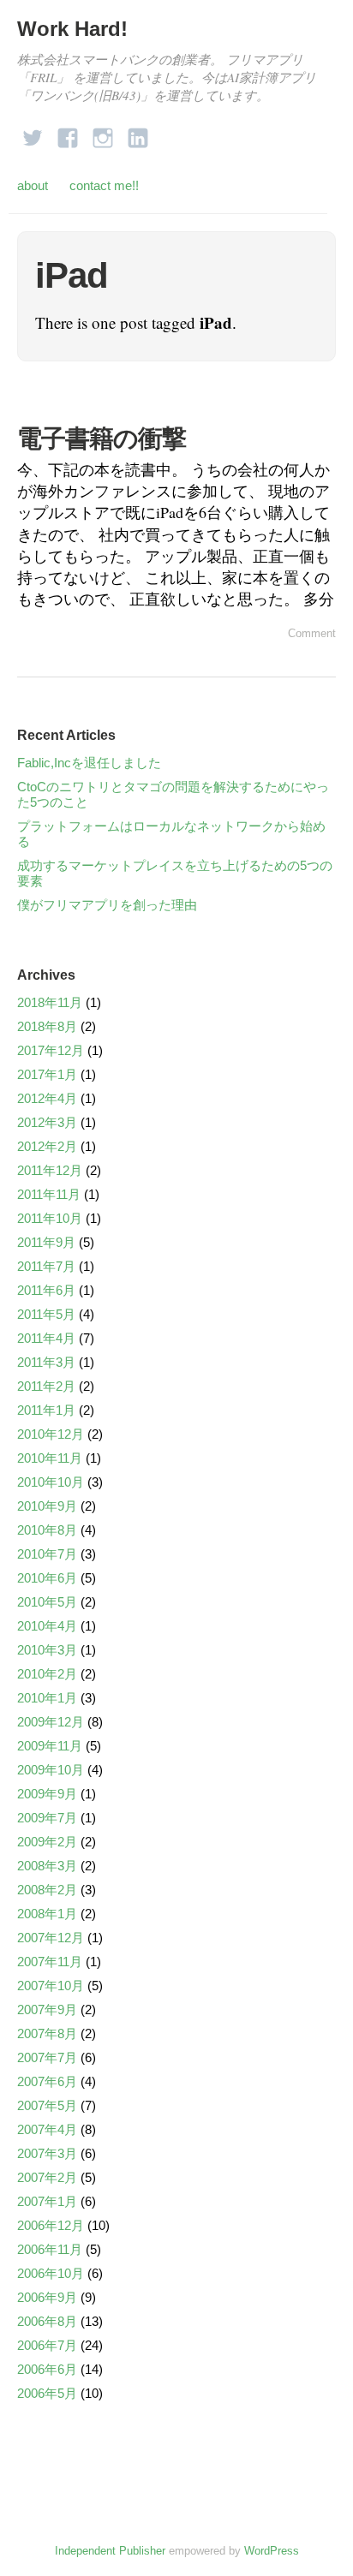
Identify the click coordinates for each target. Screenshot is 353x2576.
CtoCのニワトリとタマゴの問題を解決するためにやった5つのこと (173, 794)
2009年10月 (51, 1770)
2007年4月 (47, 2129)
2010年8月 (47, 1530)
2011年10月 (50, 1218)
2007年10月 (51, 1986)
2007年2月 (47, 2177)
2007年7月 (47, 2057)
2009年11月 (50, 1746)
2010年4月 (47, 1626)
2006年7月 (47, 2345)
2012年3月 (47, 1122)
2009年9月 (47, 1794)
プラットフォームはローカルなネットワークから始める (171, 834)
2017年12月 (51, 1050)
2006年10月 (51, 2273)
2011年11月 (49, 1194)
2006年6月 (47, 2369)
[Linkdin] (138, 133)
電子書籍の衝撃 (102, 438)
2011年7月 (46, 1266)
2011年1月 (46, 1410)
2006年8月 (47, 2321)
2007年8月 (47, 2033)
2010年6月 (47, 1578)
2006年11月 (50, 2249)
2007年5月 (47, 2105)
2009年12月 (51, 1722)
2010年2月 (47, 1674)
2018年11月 (50, 1002)
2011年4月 (46, 1338)
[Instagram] (103, 133)
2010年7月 (47, 1554)
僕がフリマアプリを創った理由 (107, 905)
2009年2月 (47, 1842)
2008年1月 (47, 1914)
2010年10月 (51, 1482)
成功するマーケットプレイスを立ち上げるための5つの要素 (175, 873)
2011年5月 (46, 1314)
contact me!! (104, 185)
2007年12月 (51, 1938)
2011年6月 (46, 1290)
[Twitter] (33, 133)
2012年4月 (47, 1098)
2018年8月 (47, 1026)
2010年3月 (47, 1650)
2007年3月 (47, 2153)
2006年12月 (51, 2225)
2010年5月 (47, 1602)
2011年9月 (46, 1242)
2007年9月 (47, 2010)
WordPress (272, 2551)
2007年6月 (47, 2081)
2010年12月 (51, 1434)
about (33, 185)
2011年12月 (50, 1170)
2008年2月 (47, 1890)
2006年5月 (47, 2393)
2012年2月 (47, 1146)
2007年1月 (47, 2201)
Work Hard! (72, 29)
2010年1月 (47, 1698)
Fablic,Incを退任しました (89, 763)
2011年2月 (46, 1386)
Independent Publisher (110, 2551)
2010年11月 (50, 1458)
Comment (312, 633)
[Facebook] (68, 133)
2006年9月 (47, 2297)
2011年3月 (46, 1362)
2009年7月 (47, 1818)
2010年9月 (47, 1506)
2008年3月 (47, 1866)
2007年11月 (50, 1962)
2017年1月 (47, 1074)
